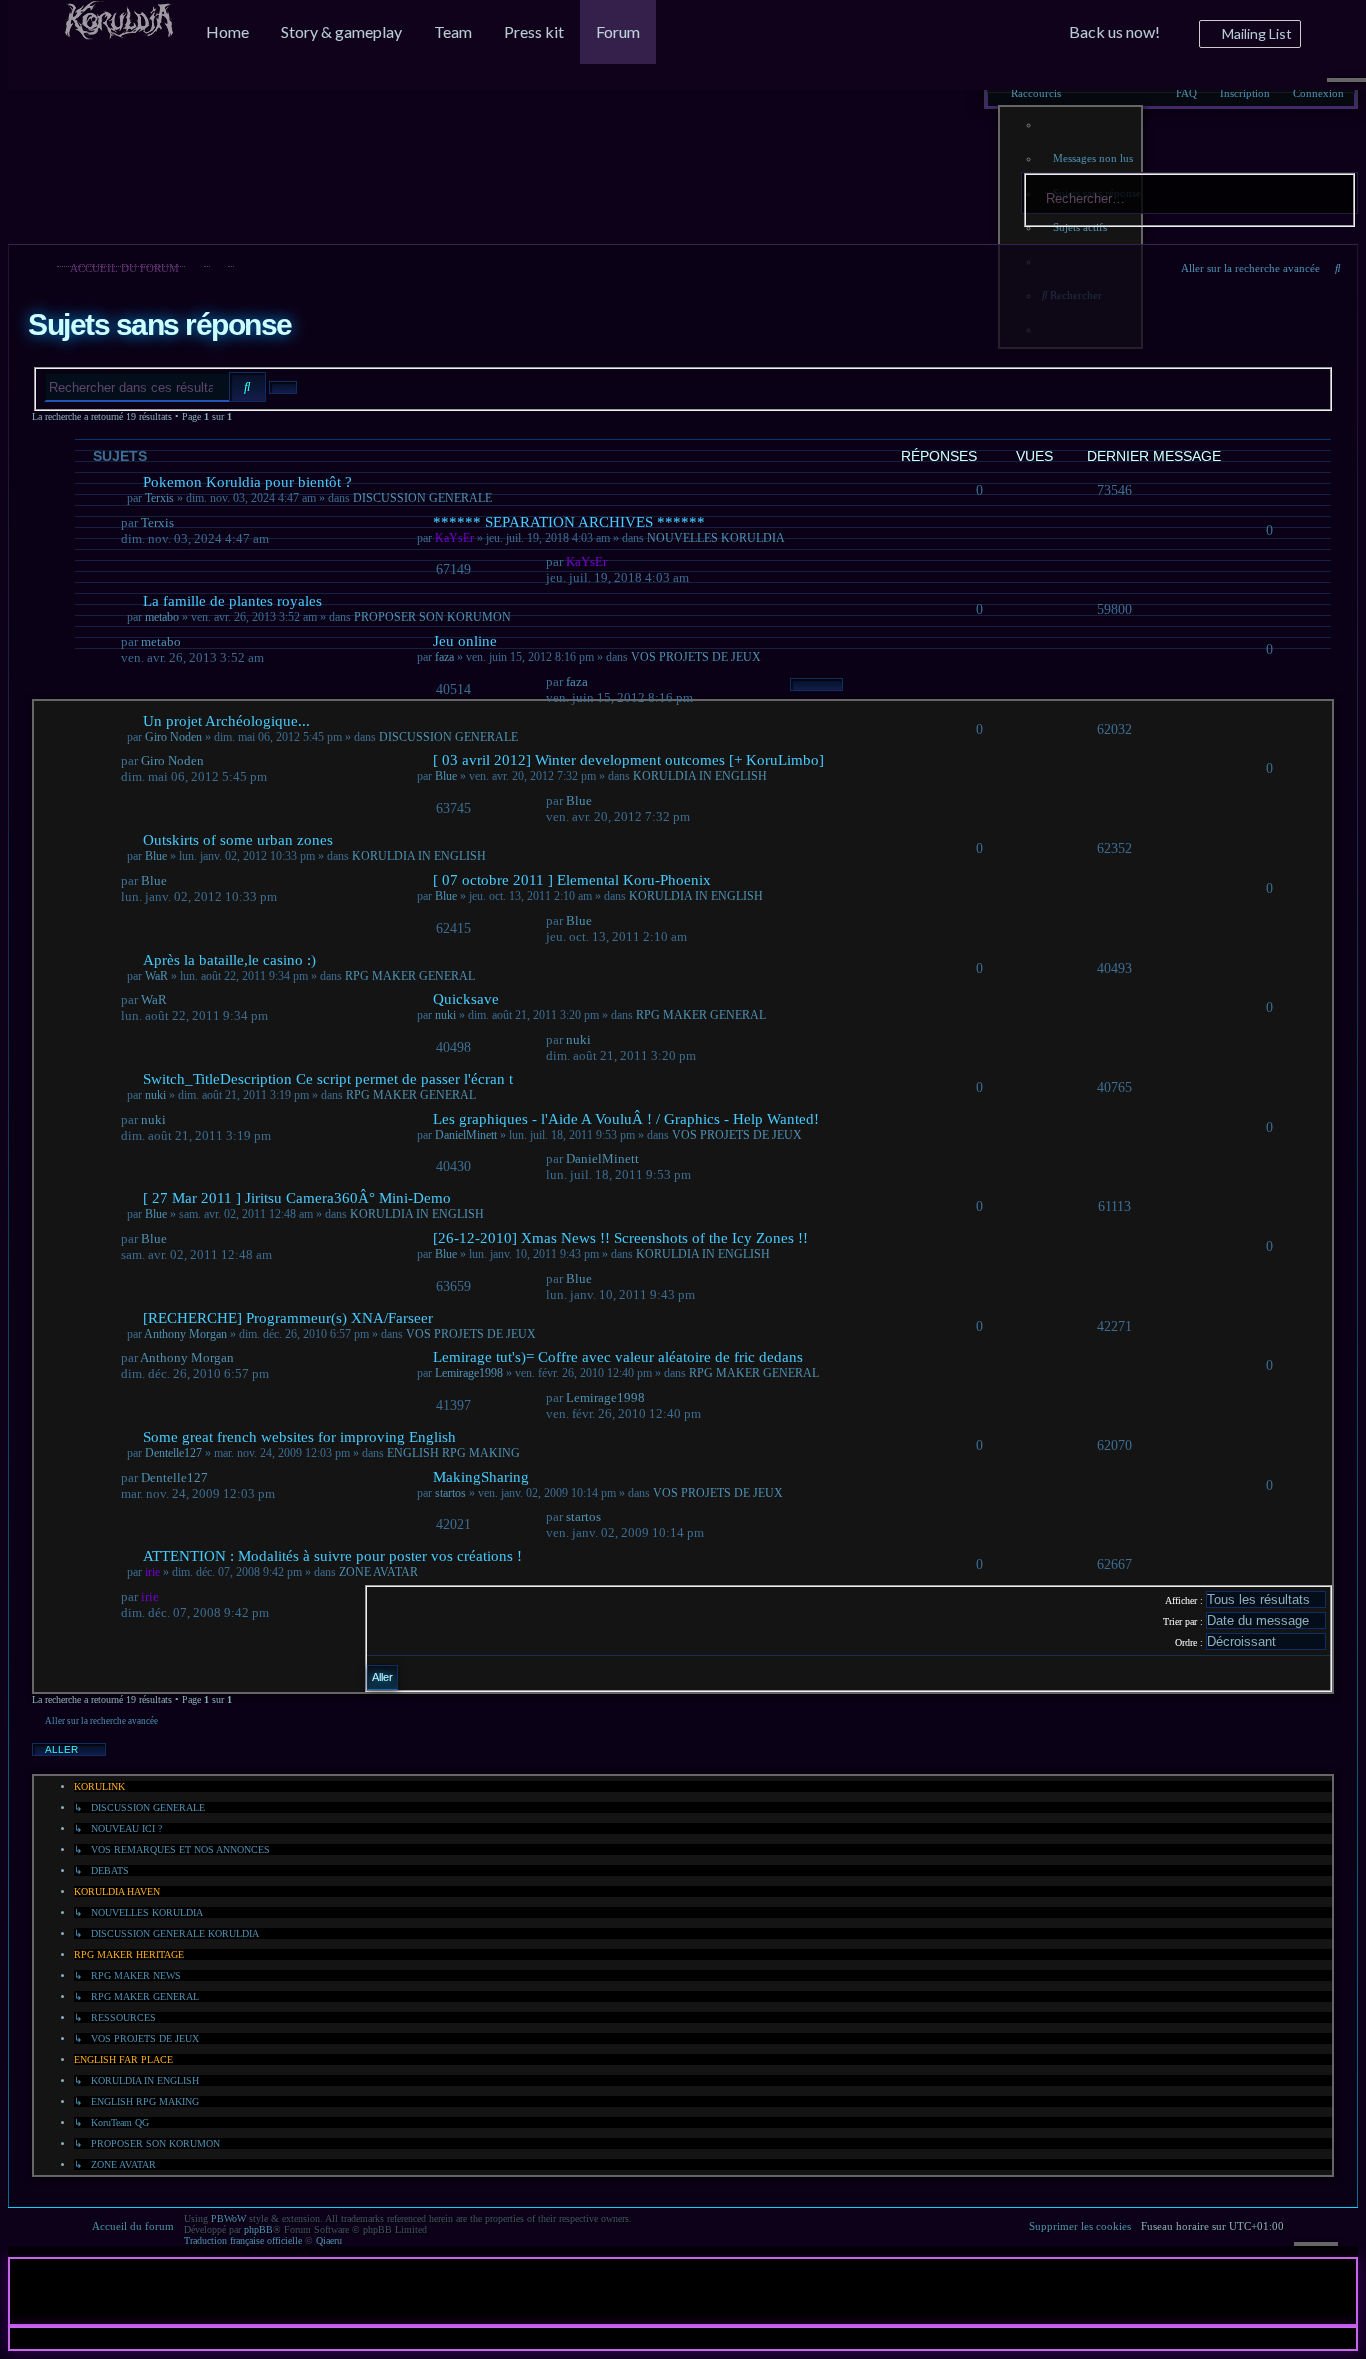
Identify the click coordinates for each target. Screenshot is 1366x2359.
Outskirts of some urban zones (238, 840)
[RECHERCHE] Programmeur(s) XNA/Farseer (288, 1318)
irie (152, 1572)
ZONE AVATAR (378, 1572)
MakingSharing (481, 1477)
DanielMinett (466, 1135)
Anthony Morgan (185, 1334)
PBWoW (228, 2218)
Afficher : (1185, 1600)
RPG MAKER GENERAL (410, 976)
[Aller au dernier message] (598, 681)
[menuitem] (119, 33)
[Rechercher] (1335, 193)
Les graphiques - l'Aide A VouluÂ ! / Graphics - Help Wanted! (626, 1119)
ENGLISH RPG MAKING (453, 1453)
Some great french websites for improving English (299, 1437)
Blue (446, 776)
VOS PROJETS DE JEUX (696, 657)
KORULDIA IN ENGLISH (700, 776)
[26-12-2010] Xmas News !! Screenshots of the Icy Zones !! (620, 1238)
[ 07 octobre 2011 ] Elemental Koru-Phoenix (572, 880)
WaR (156, 976)
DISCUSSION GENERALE (448, 737)
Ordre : (1190, 1642)
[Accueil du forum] (116, 124)
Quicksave (466, 999)
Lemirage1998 (469, 1373)
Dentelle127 (173, 1453)
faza (444, 657)
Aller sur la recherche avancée (1250, 268)
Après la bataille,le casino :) (229, 960)
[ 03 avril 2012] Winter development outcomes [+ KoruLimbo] (628, 760)
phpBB (258, 2229)
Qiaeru (329, 2240)
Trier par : (1184, 1621)
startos (450, 1493)
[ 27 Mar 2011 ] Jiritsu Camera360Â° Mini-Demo (297, 1198)
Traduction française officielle (243, 2240)
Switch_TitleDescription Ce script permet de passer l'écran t (328, 1079)
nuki (445, 1015)
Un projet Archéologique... (226, 721)
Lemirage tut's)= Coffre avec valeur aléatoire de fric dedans (618, 1357)
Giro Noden (173, 737)
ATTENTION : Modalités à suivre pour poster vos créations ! (332, 1556)
